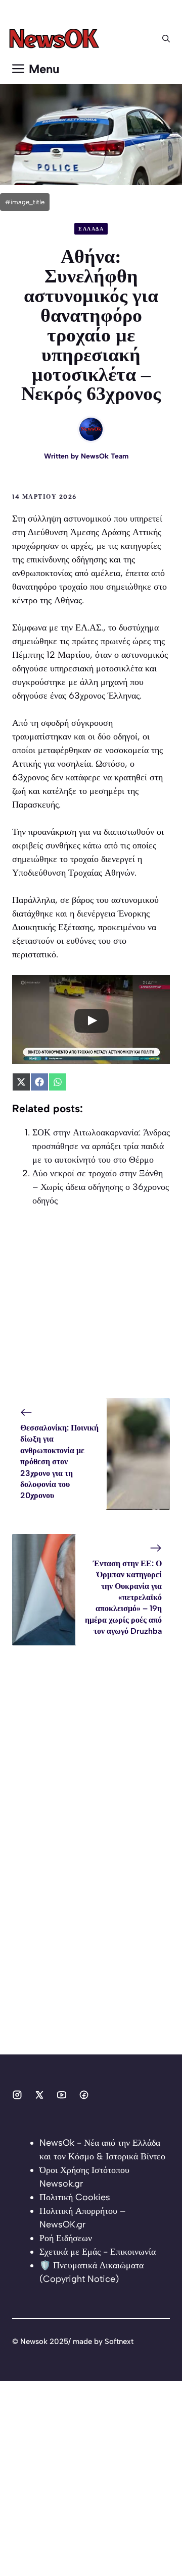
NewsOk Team (105, 456)
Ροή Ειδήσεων (66, 2238)
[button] (166, 39)
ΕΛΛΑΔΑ (91, 229)
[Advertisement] (91, 1307)
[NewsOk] (56, 39)
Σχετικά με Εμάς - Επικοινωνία (98, 2252)
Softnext (119, 2341)
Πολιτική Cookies (75, 2197)
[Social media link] (17, 2095)
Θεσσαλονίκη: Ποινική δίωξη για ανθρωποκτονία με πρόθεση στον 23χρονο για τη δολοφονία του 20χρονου (59, 1462)
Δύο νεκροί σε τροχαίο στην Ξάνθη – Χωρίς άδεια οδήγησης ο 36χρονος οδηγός (101, 1187)
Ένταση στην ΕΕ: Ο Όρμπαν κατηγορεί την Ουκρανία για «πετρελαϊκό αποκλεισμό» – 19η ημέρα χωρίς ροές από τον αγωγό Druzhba (123, 1597)
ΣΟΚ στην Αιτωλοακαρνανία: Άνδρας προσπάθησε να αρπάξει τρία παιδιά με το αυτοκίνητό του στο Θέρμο (101, 1146)
